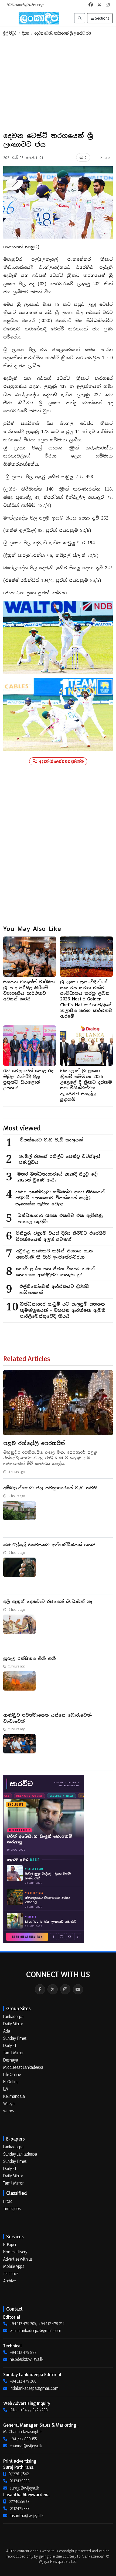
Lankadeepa (13, 2016)
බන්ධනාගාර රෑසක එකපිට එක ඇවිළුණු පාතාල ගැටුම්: (60, 1219)
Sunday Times (15, 2038)
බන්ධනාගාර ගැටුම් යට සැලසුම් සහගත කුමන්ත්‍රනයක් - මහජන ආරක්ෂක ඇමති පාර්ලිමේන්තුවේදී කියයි (63, 1310)
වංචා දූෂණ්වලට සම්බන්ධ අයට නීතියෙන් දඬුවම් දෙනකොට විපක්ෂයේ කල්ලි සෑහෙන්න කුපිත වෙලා (60, 1198)
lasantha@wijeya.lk (27, 2516)
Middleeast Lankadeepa (23, 2067)
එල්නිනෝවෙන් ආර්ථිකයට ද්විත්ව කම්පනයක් (54, 1289)
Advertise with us (18, 2259)
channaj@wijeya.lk (26, 2446)
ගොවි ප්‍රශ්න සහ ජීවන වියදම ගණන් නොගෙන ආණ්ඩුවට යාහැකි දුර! (55, 1272)
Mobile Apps (14, 2266)
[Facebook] (40, 1989)
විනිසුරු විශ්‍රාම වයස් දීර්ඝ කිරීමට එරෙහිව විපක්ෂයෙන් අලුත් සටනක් (61, 1236)
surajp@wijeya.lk (24, 2488)
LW (6, 2089)
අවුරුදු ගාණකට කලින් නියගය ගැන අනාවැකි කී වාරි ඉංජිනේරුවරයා (54, 1254)
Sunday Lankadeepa (20, 2154)
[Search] (80, 18)
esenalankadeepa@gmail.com (35, 2330)
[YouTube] (78, 1989)
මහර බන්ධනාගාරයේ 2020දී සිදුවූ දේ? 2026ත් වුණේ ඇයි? (58, 1177)
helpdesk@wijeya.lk (26, 2359)
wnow (9, 2111)
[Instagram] (65, 1989)
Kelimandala (14, 2096)
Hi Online (11, 2082)
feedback (11, 2274)
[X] (53, 1989)
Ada (7, 2031)
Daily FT (10, 2045)
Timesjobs (12, 2208)
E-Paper (10, 2244)
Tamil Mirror (13, 2053)
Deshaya (11, 2060)
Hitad (8, 2201)
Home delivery (15, 2252)
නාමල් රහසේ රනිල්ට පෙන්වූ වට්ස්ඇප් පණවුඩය (59, 1159)
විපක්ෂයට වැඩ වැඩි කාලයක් (52, 1140)
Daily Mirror (13, 2024)
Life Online (12, 2074)
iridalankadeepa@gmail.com (34, 2388)
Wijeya (9, 2103)
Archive (9, 2281)
